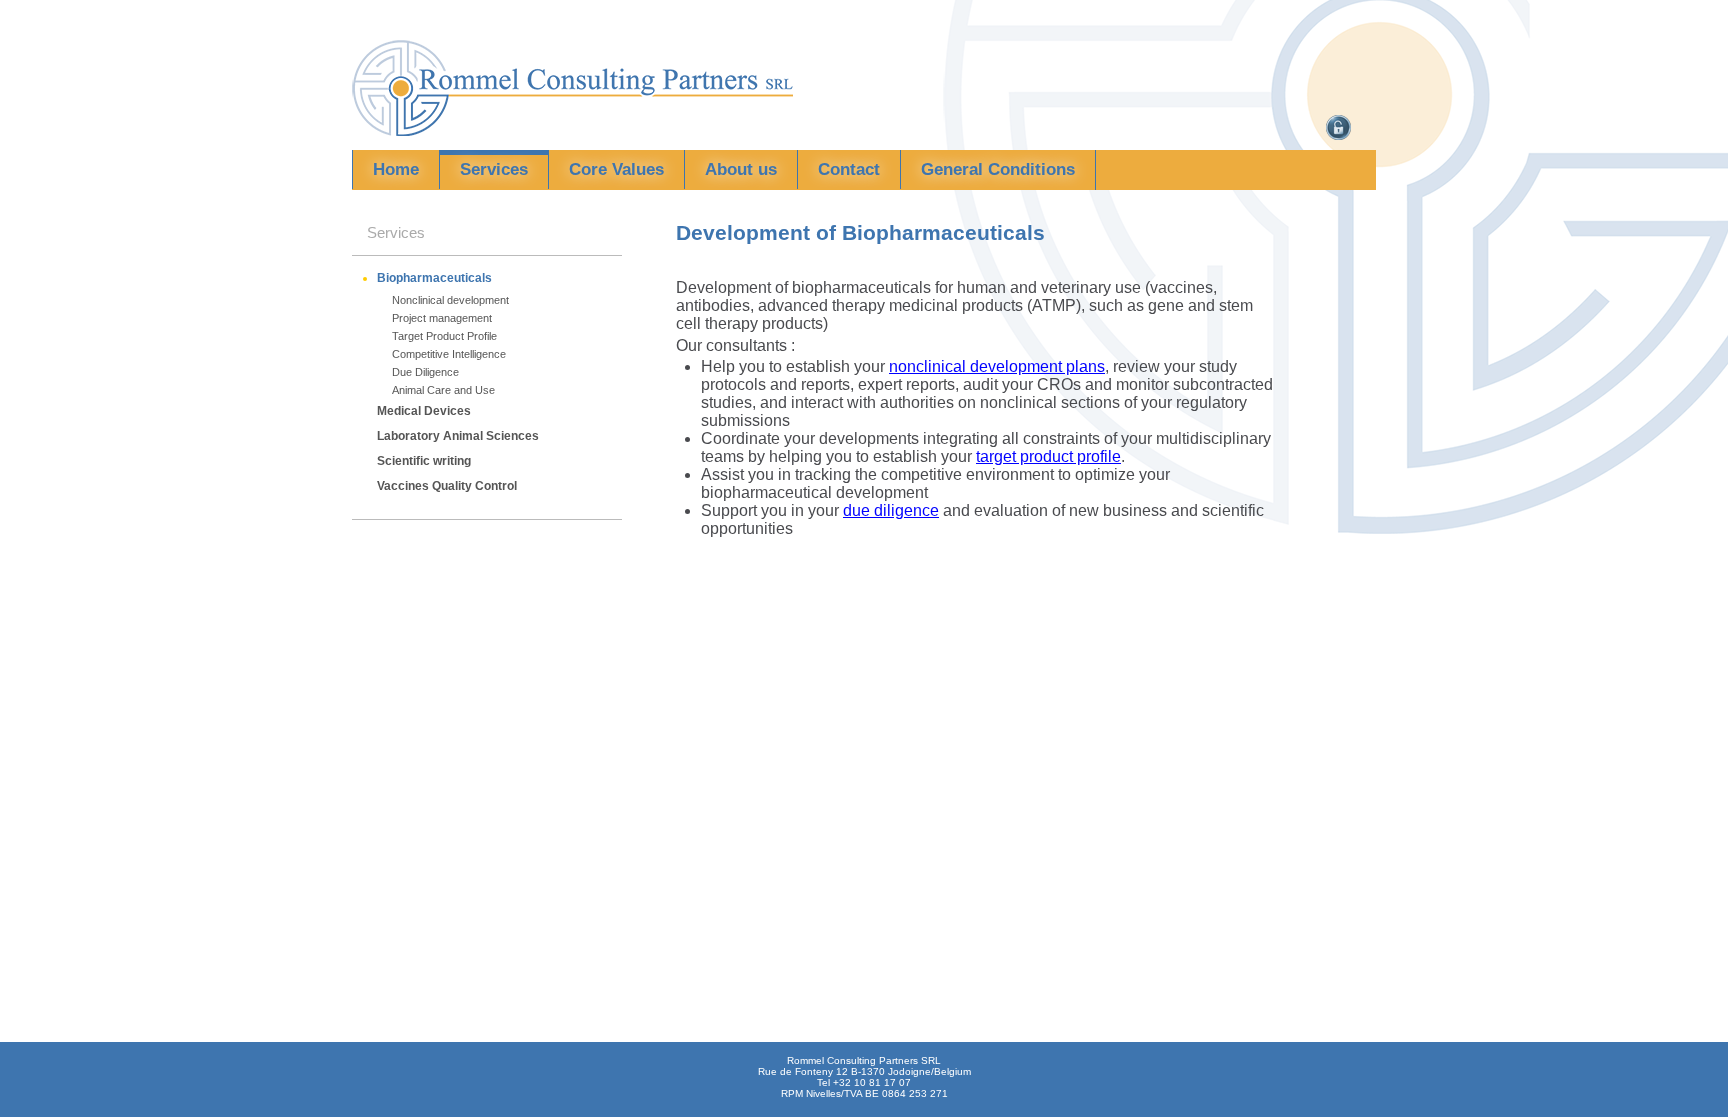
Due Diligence (425, 372)
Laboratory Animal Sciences (458, 436)
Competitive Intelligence (449, 354)
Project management (442, 318)
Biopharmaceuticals (434, 278)
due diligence (891, 510)
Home (396, 169)
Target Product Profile (444, 336)
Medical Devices (424, 411)
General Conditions (998, 169)
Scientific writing (424, 461)
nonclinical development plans (997, 366)
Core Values (616, 169)
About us (741, 169)
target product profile (1048, 456)
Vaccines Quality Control (447, 486)
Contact (849, 169)
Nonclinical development (450, 300)
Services (494, 169)
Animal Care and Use (443, 390)
